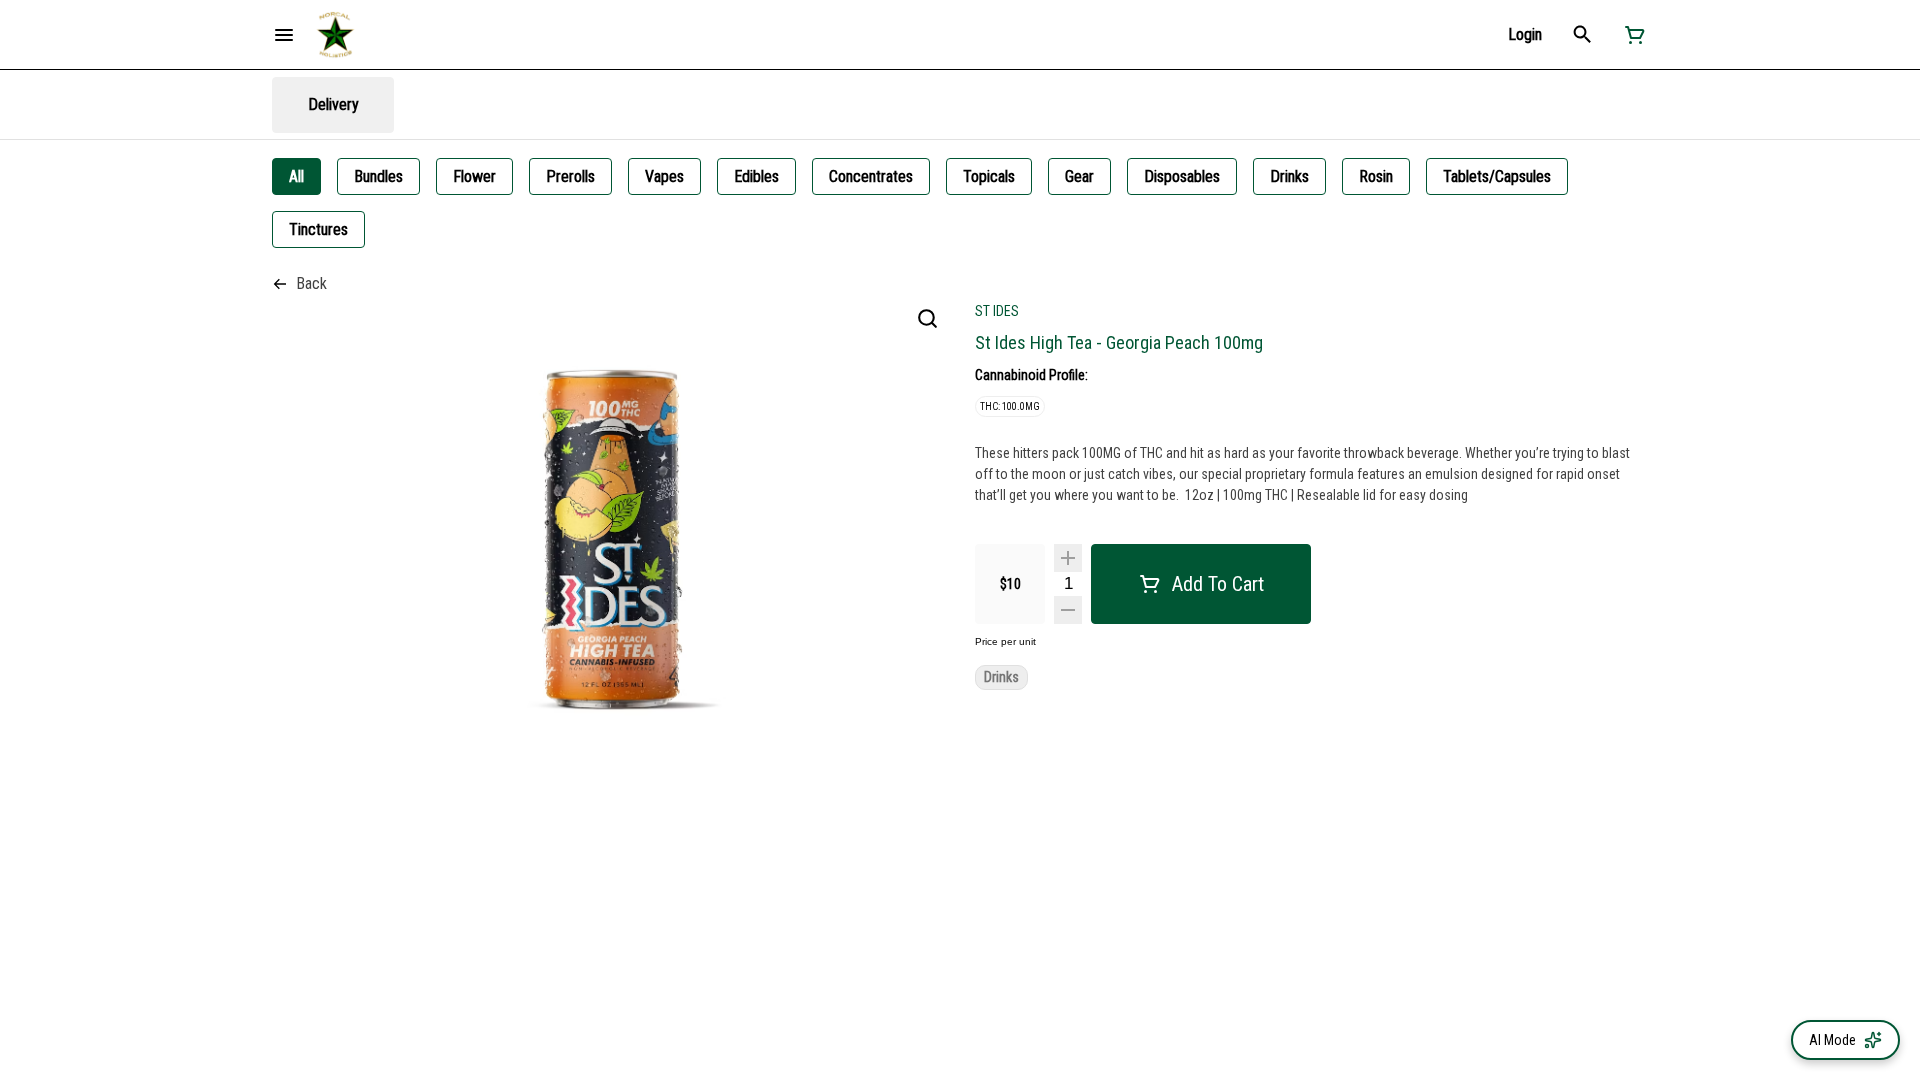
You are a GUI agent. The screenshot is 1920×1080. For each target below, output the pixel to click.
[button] (1525, 34)
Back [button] (311, 283)
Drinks (1001, 677)
